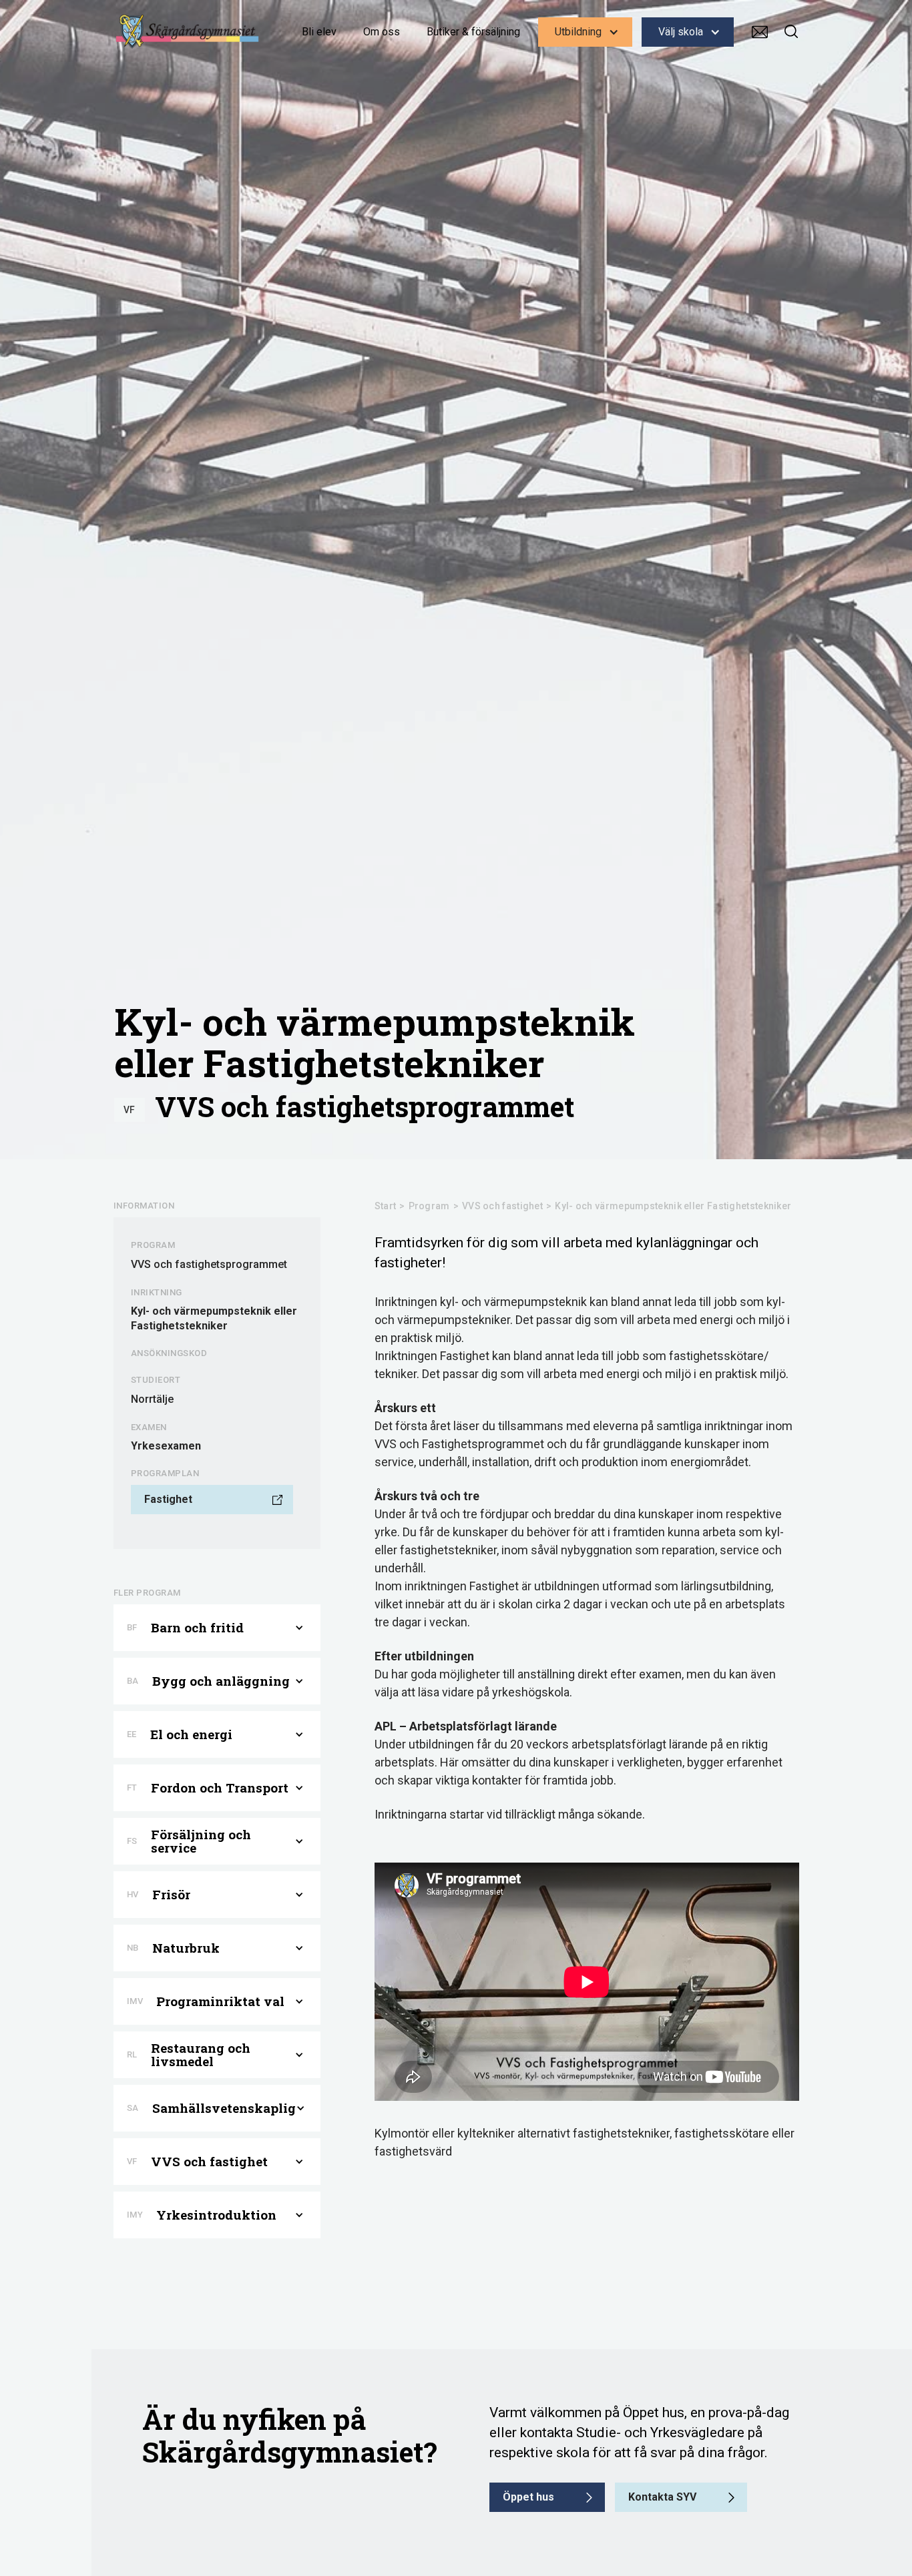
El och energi (191, 1734)
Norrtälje (152, 1399)
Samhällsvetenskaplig (224, 2108)
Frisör (171, 1895)
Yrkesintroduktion (216, 2215)
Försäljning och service (201, 1841)
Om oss (382, 32)
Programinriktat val (220, 2001)
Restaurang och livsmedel (201, 2055)
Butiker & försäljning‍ (473, 32)
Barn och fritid (197, 1628)
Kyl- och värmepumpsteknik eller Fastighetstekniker (673, 1206)
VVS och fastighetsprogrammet (365, 1106)
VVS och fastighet (502, 1206)
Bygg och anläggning (221, 1681)
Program (429, 1206)
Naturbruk (186, 1948)
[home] (188, 31)
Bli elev (319, 32)
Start (386, 1206)
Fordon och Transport (220, 1788)
